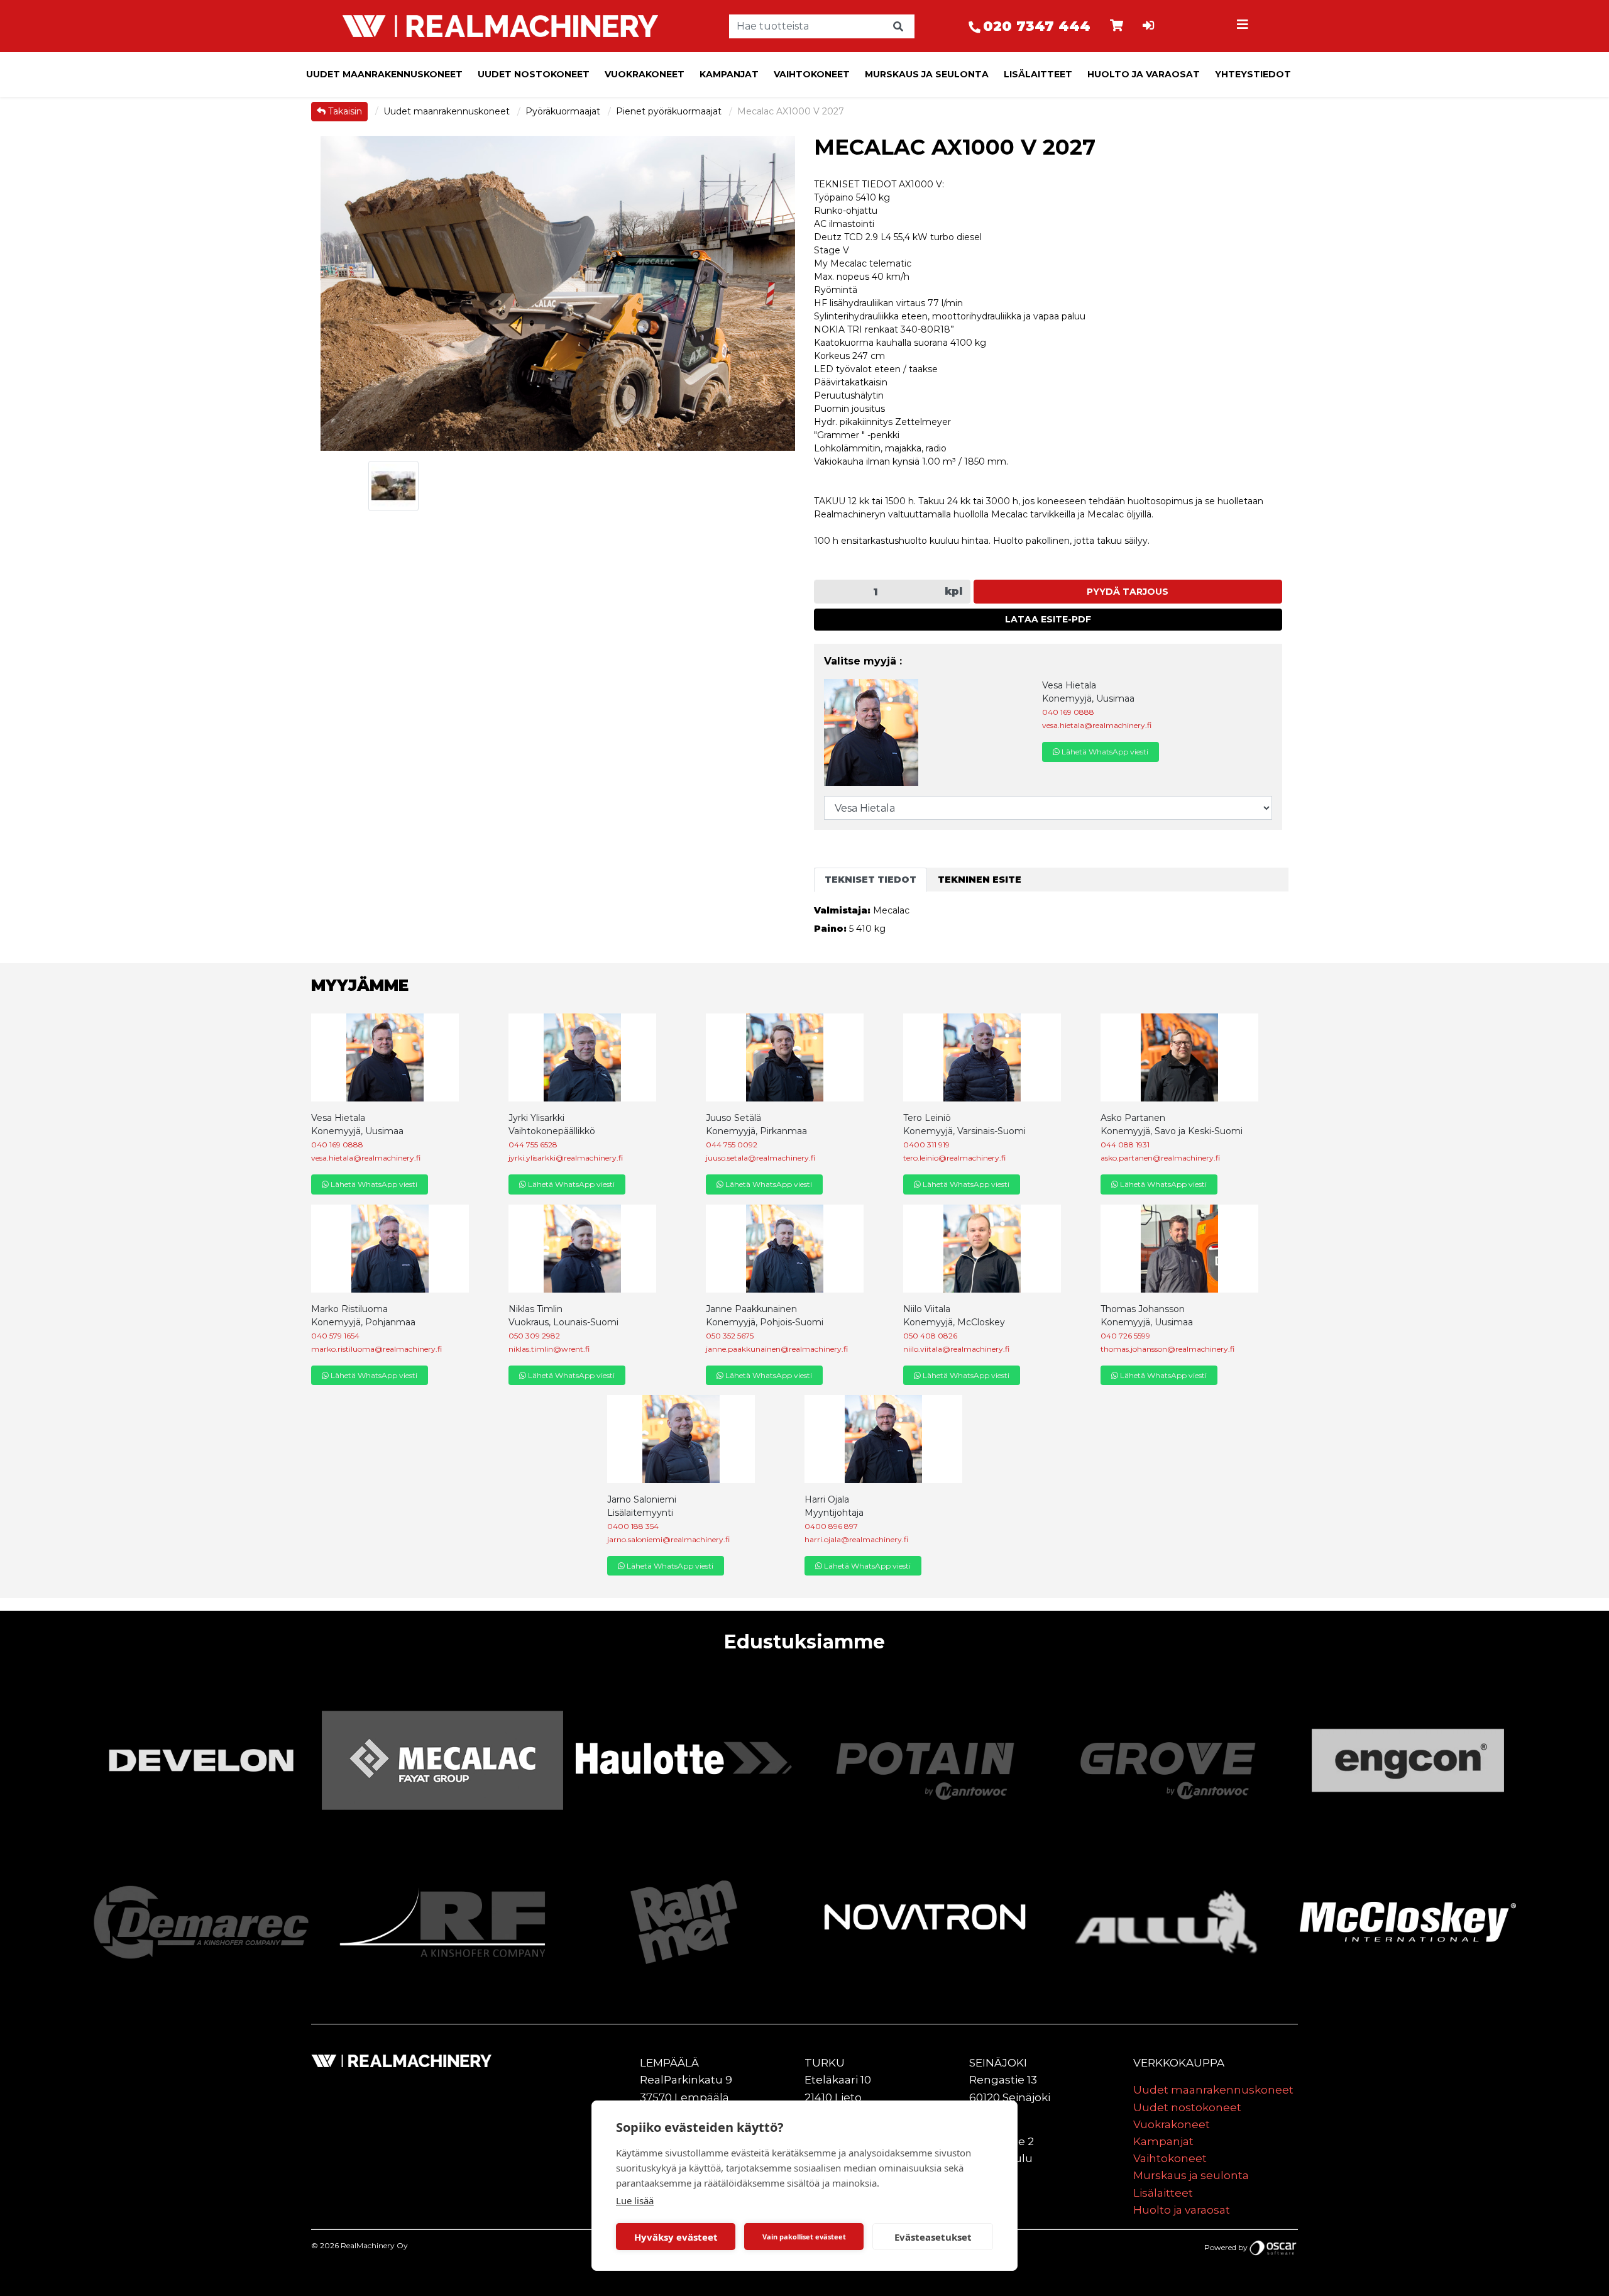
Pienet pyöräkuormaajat (670, 111)
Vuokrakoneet (645, 74)
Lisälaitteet (1038, 74)
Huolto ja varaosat (1144, 74)
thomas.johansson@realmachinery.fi (1167, 1349)
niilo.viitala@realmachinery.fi (956, 1349)
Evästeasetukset (933, 2237)
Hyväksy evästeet (676, 2237)
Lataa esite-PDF (1048, 619)
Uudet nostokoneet (534, 74)
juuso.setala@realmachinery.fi (761, 1158)
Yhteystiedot (1253, 74)
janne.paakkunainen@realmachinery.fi (777, 1349)
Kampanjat (729, 74)
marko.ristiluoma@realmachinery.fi (376, 1349)
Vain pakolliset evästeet (804, 2237)
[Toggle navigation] (1244, 26)
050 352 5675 (730, 1336)
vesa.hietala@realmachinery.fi (1097, 725)
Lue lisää (635, 2200)
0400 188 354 (633, 1526)
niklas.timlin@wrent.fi (549, 1349)
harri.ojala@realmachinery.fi (856, 1539)
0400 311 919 (926, 1145)
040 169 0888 (1068, 712)
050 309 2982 (534, 1336)
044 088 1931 (1125, 1145)
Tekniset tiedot (870, 880)
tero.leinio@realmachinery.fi (954, 1158)
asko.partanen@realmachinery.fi (1160, 1158)
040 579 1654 (335, 1336)
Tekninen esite (980, 880)
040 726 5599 (1125, 1336)
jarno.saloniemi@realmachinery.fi (668, 1539)
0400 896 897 (831, 1526)
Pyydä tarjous (1128, 592)
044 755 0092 (732, 1145)
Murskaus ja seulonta (927, 74)
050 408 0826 (930, 1336)
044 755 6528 (533, 1145)
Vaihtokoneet (812, 74)
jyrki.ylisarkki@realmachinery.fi (566, 1158)
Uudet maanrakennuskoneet (384, 74)
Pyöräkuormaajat (564, 111)
